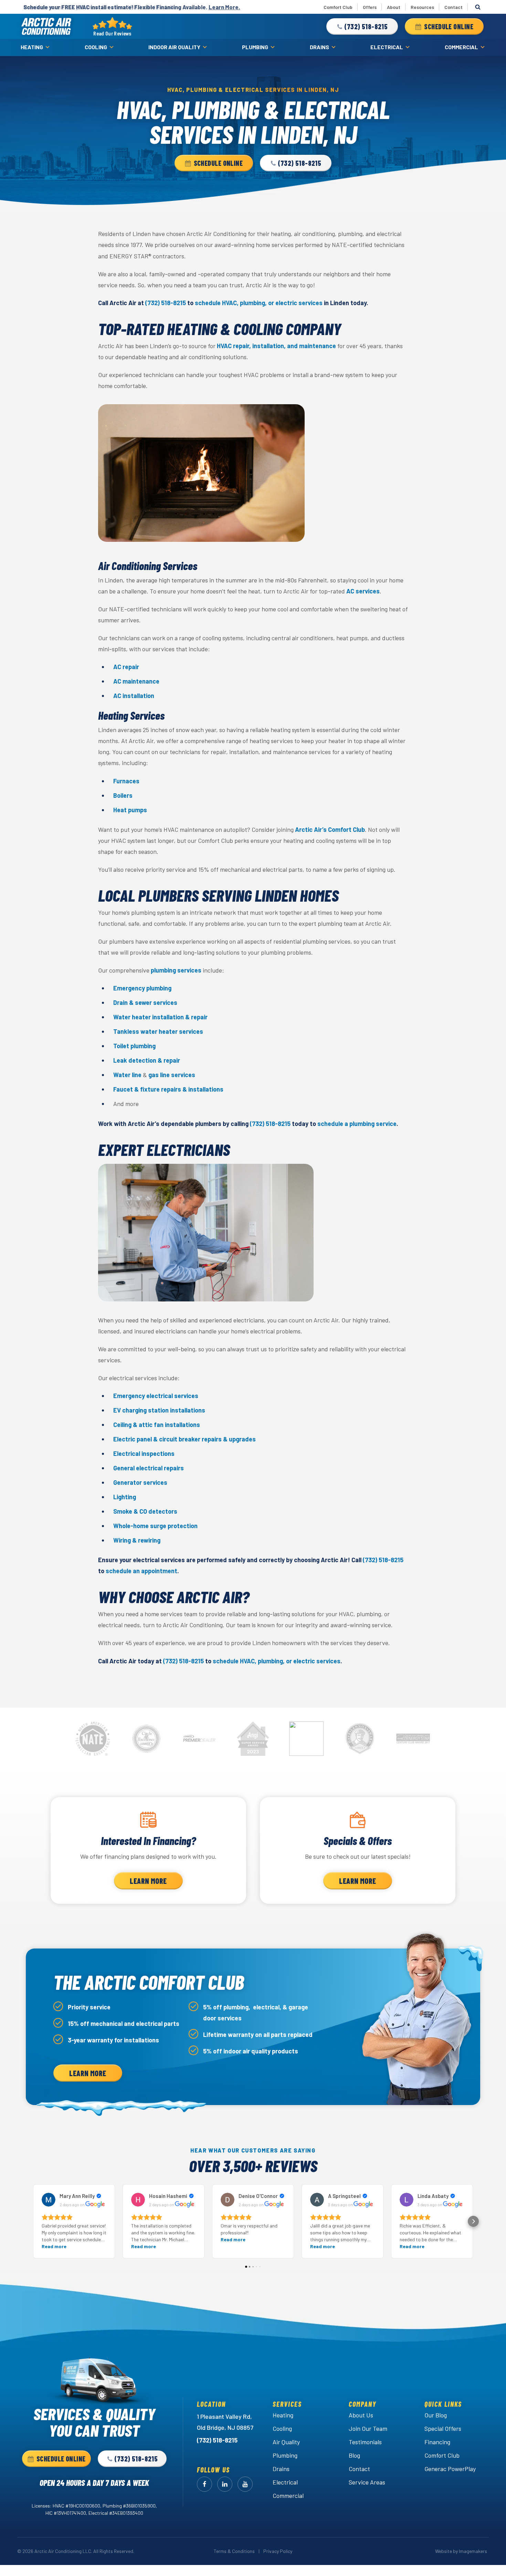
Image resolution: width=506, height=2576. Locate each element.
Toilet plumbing (134, 1046)
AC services (363, 591)
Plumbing (255, 47)
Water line (127, 1075)
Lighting (125, 1497)
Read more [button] (54, 2246)
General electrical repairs (149, 1468)
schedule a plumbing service (357, 1124)
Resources (422, 7)
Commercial (461, 47)
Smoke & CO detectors (145, 1511)
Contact (454, 7)
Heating (32, 47)
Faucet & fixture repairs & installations (168, 1089)
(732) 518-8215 (166, 303)
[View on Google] (49, 2200)
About (394, 7)
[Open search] (478, 7)
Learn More (148, 1881)
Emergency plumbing (142, 988)
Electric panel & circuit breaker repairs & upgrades (185, 1439)
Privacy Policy (278, 2551)
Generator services (140, 1482)
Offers (370, 7)
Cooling (96, 47)
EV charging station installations (159, 1410)
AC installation (134, 696)
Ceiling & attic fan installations (157, 1425)
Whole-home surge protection (155, 1526)
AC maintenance (136, 681)
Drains (319, 47)
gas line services (172, 1075)
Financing (437, 2442)
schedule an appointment (141, 1571)
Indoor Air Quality (174, 47)
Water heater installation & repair (160, 1017)
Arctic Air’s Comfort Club (330, 829)
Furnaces (126, 781)
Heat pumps (130, 810)
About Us (361, 2415)
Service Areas (367, 2482)
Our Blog (436, 2415)
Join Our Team (368, 2428)
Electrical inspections (144, 1453)
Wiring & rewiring (137, 1540)
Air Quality (286, 2442)
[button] (362, 26)
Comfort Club (338, 7)
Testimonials (365, 2442)
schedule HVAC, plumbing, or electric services (259, 303)
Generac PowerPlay (450, 2469)
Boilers (123, 795)
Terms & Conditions (234, 2551)
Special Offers (443, 2428)
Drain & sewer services (145, 1002)
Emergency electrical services (156, 1396)
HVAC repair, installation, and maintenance (276, 346)
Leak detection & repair (147, 1060)
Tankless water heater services (158, 1031)
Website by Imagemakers (461, 2551)
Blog (354, 2455)
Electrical (387, 47)
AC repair (126, 667)
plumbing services (176, 970)
